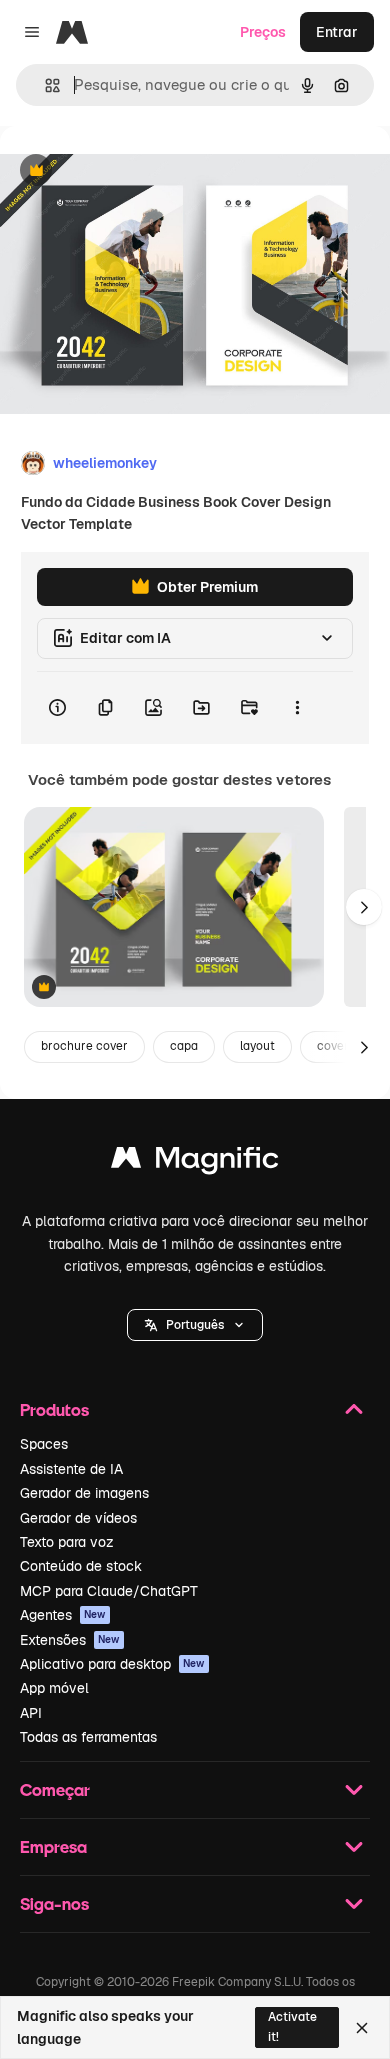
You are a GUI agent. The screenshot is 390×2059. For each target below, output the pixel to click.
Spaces (44, 1444)
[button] (195, 1325)
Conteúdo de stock (81, 1566)
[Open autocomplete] (44, 85)
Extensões (70, 1640)
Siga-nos (54, 1903)
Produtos (54, 1409)
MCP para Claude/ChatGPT (109, 1591)
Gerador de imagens (84, 1493)
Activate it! (292, 2026)
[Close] (362, 2028)
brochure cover (84, 1046)
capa (184, 1046)
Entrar (337, 32)
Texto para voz (67, 1542)
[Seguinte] (364, 907)
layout (257, 1046)
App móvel (54, 1688)
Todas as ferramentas (88, 1737)
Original (128, 171)
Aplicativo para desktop (112, 1664)
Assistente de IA (71, 1469)
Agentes (63, 1615)
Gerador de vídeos (78, 1518)
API (31, 1713)
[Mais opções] (297, 708)
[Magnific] (195, 1162)
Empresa (53, 1846)
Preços (263, 32)
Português (195, 1325)
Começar (55, 1789)
